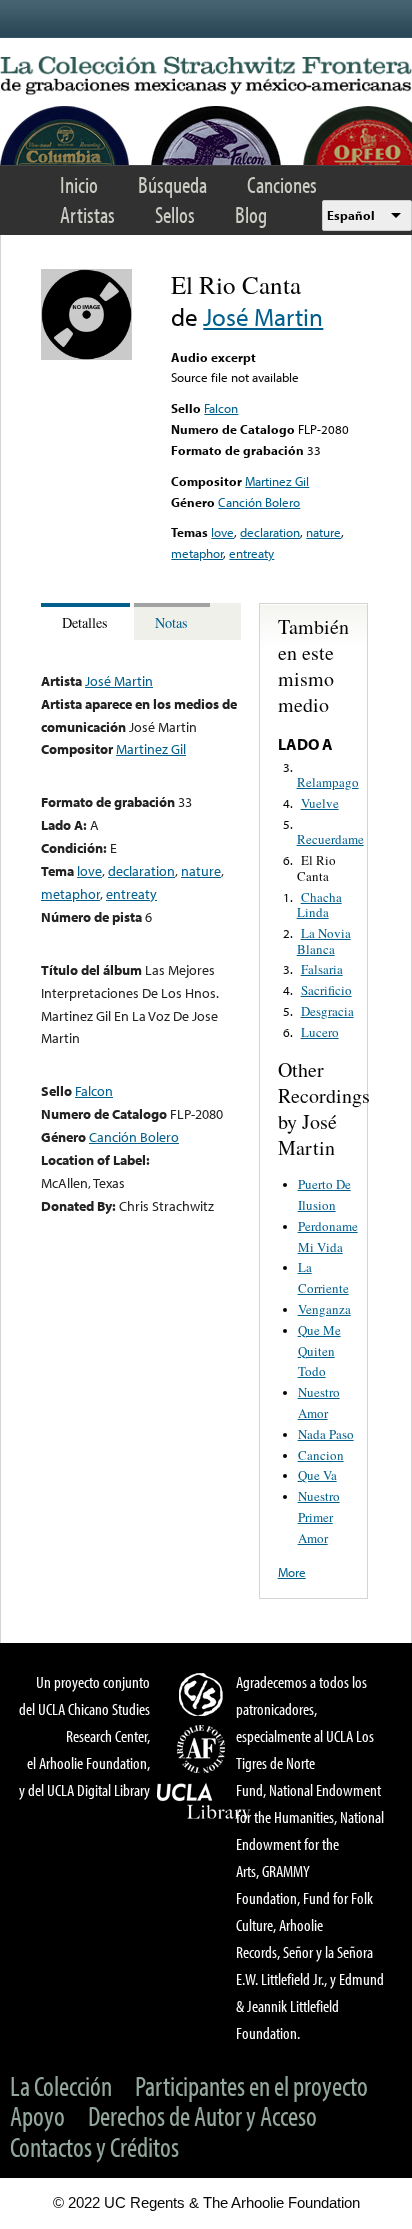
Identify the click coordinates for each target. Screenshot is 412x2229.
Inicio (79, 184)
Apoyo (37, 2115)
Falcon (221, 408)
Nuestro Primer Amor (319, 1517)
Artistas (87, 214)
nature (323, 532)
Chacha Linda (319, 905)
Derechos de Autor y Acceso (202, 2115)
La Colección (61, 2085)
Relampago (328, 782)
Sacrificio (326, 990)
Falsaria (322, 969)
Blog (251, 214)
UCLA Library (204, 1802)
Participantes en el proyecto (251, 2085)
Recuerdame (330, 839)
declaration (270, 532)
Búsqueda (172, 184)
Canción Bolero (259, 502)
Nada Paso (326, 1434)
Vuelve (320, 803)
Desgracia (327, 1011)
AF (204, 1749)
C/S (204, 1694)
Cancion (321, 1455)
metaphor (197, 553)
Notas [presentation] (171, 622)
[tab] (87, 621)
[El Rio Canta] (86, 355)
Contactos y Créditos (94, 2146)
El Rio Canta (316, 868)
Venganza (324, 1309)
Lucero (320, 1032)
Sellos (175, 214)
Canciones (282, 184)
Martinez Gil (277, 481)
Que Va (317, 1475)
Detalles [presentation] (85, 622)
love (222, 532)
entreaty (251, 553)
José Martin (263, 316)
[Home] (206, 76)
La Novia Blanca (324, 941)
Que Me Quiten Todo (319, 1351)
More (292, 1572)
